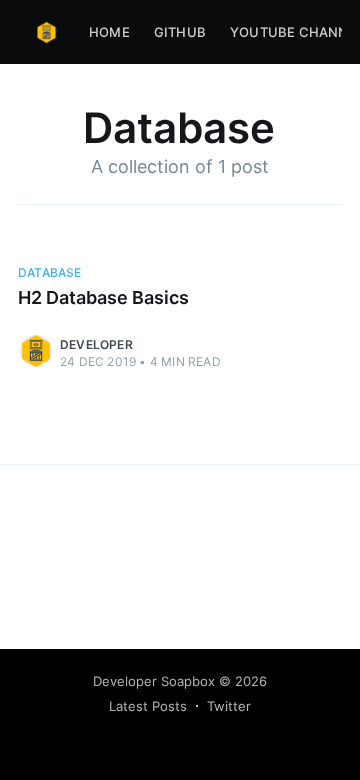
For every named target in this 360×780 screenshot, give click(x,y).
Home (109, 32)
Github (180, 32)
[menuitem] (109, 32)
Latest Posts (148, 706)
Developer (96, 344)
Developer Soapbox (154, 681)
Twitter (229, 706)
